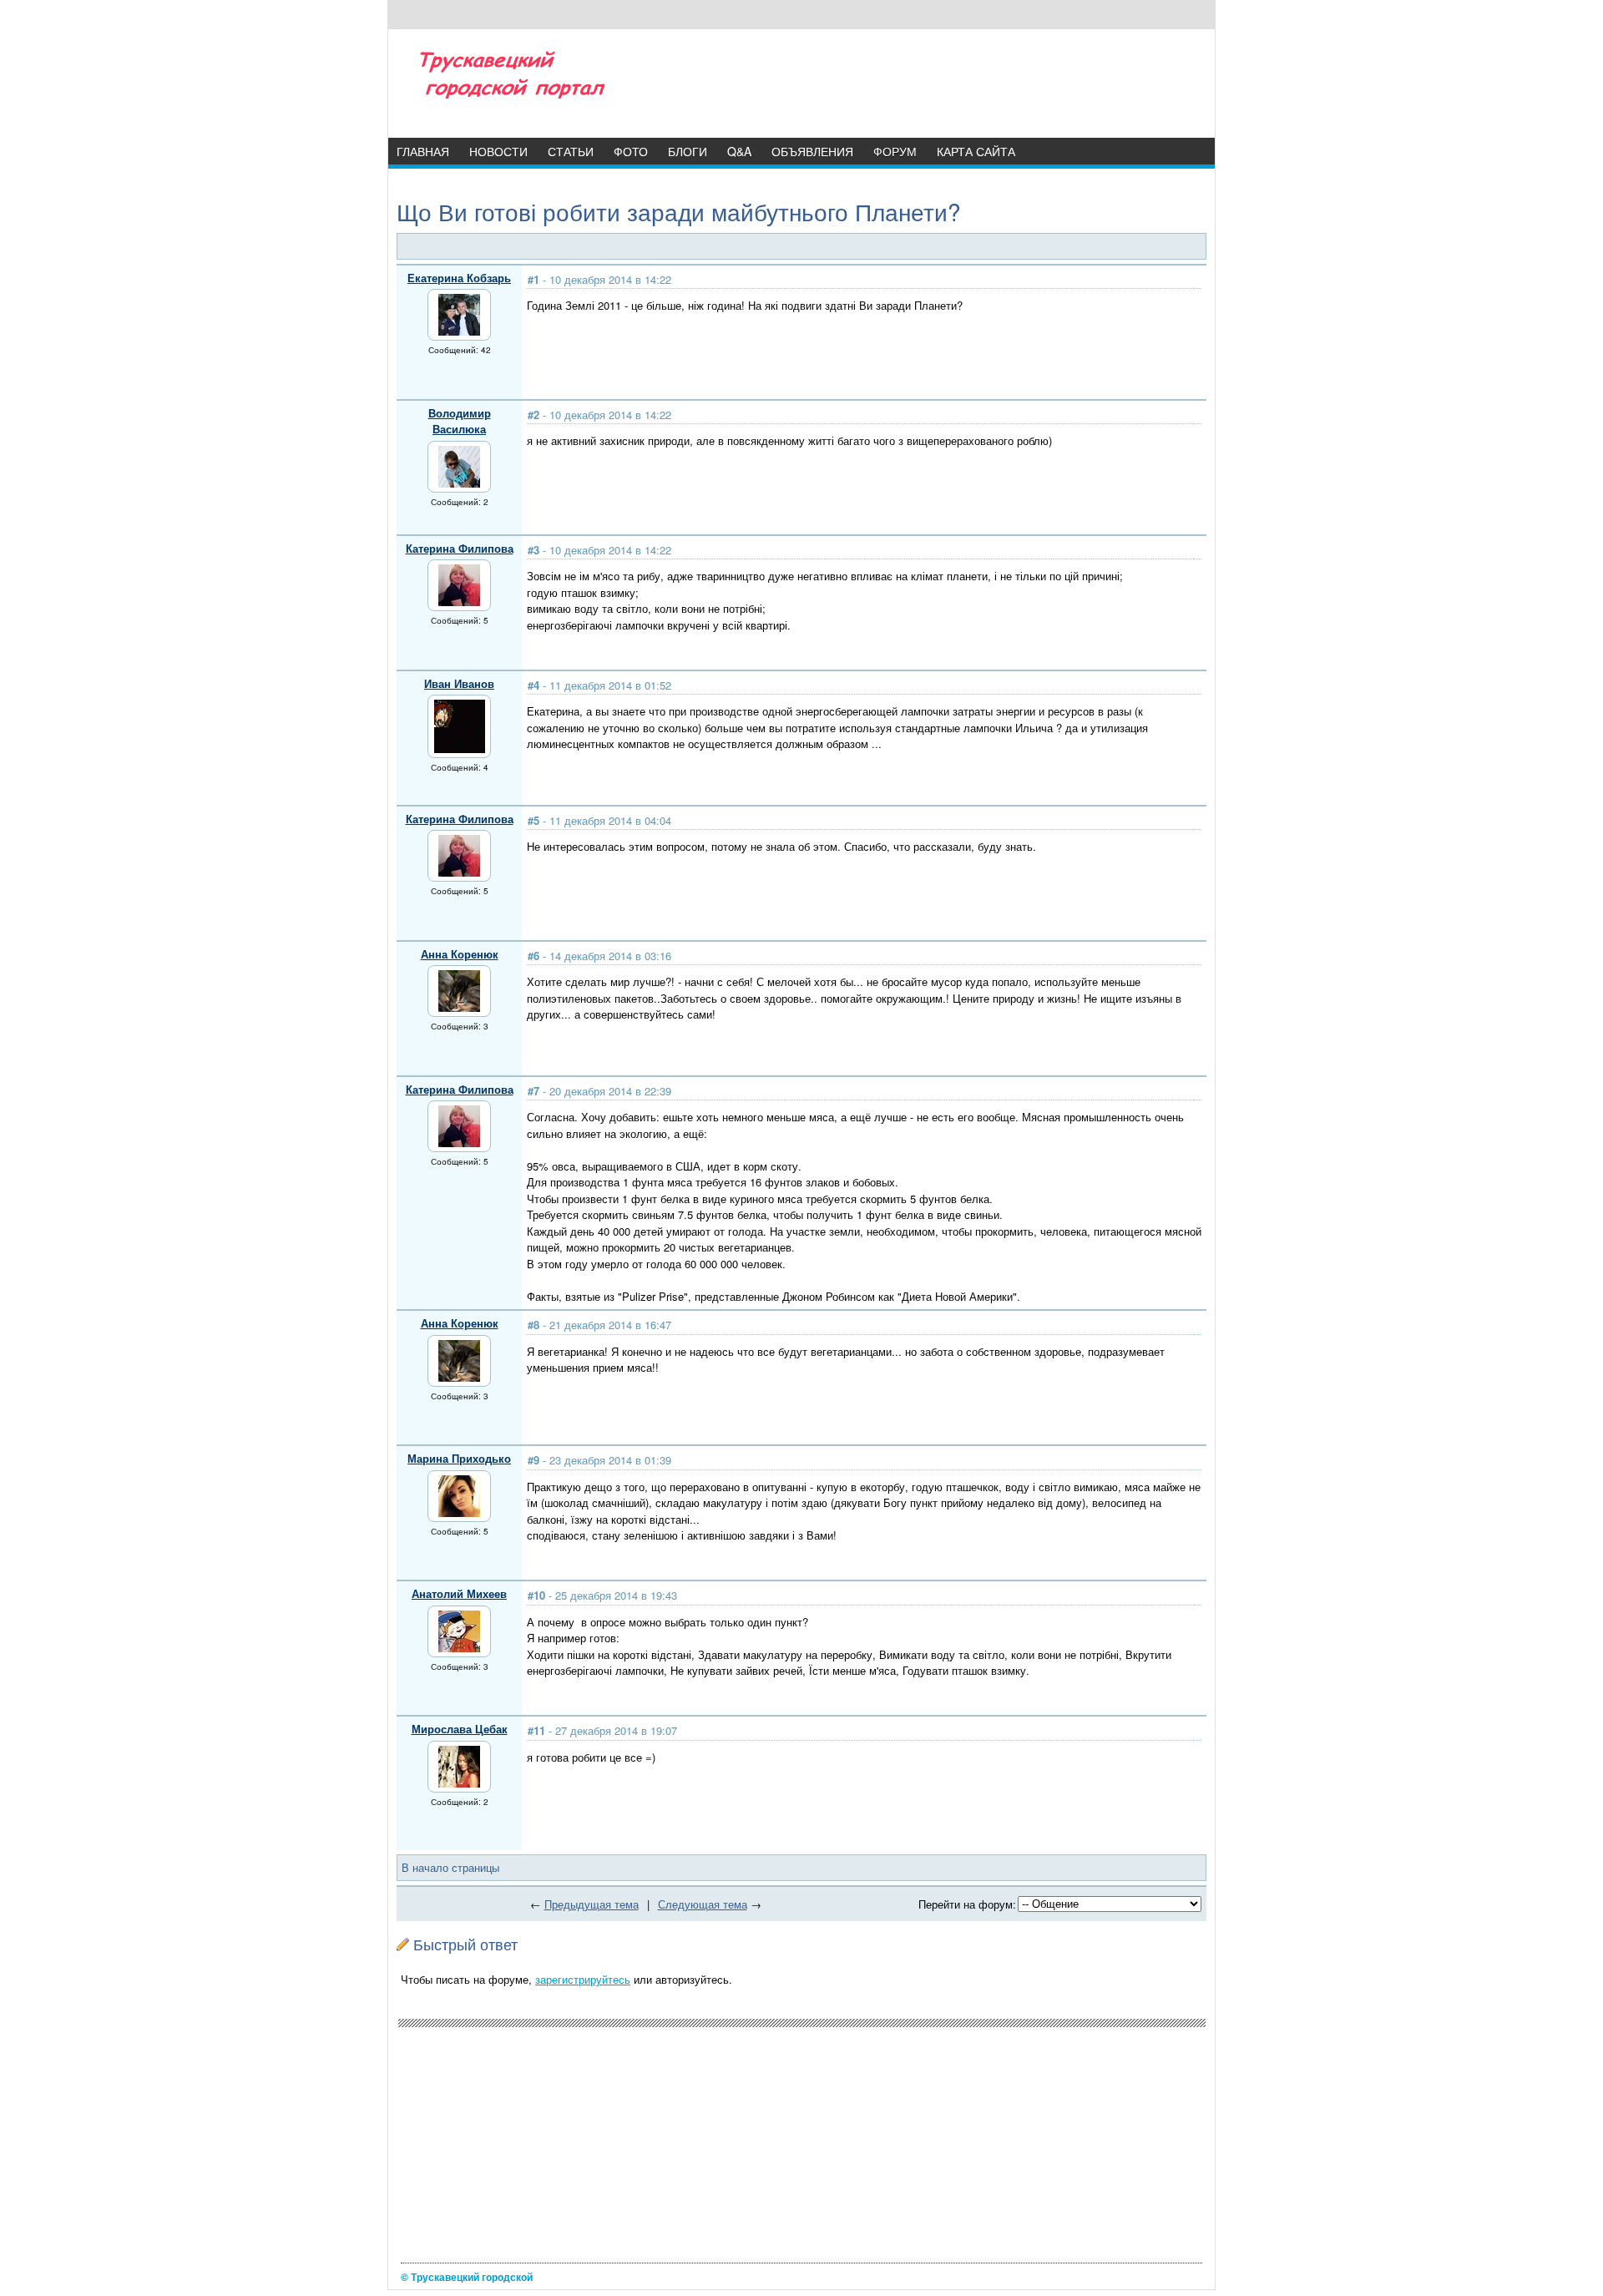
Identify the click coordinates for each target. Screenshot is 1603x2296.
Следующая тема (703, 1904)
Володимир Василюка (460, 421)
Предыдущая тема (592, 1904)
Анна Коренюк (460, 954)
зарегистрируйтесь (583, 1979)
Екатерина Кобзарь (459, 278)
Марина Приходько (459, 1458)
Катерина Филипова (460, 548)
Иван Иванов (459, 683)
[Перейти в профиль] (459, 331)
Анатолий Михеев (459, 1593)
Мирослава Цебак (460, 1729)
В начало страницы (450, 1867)
